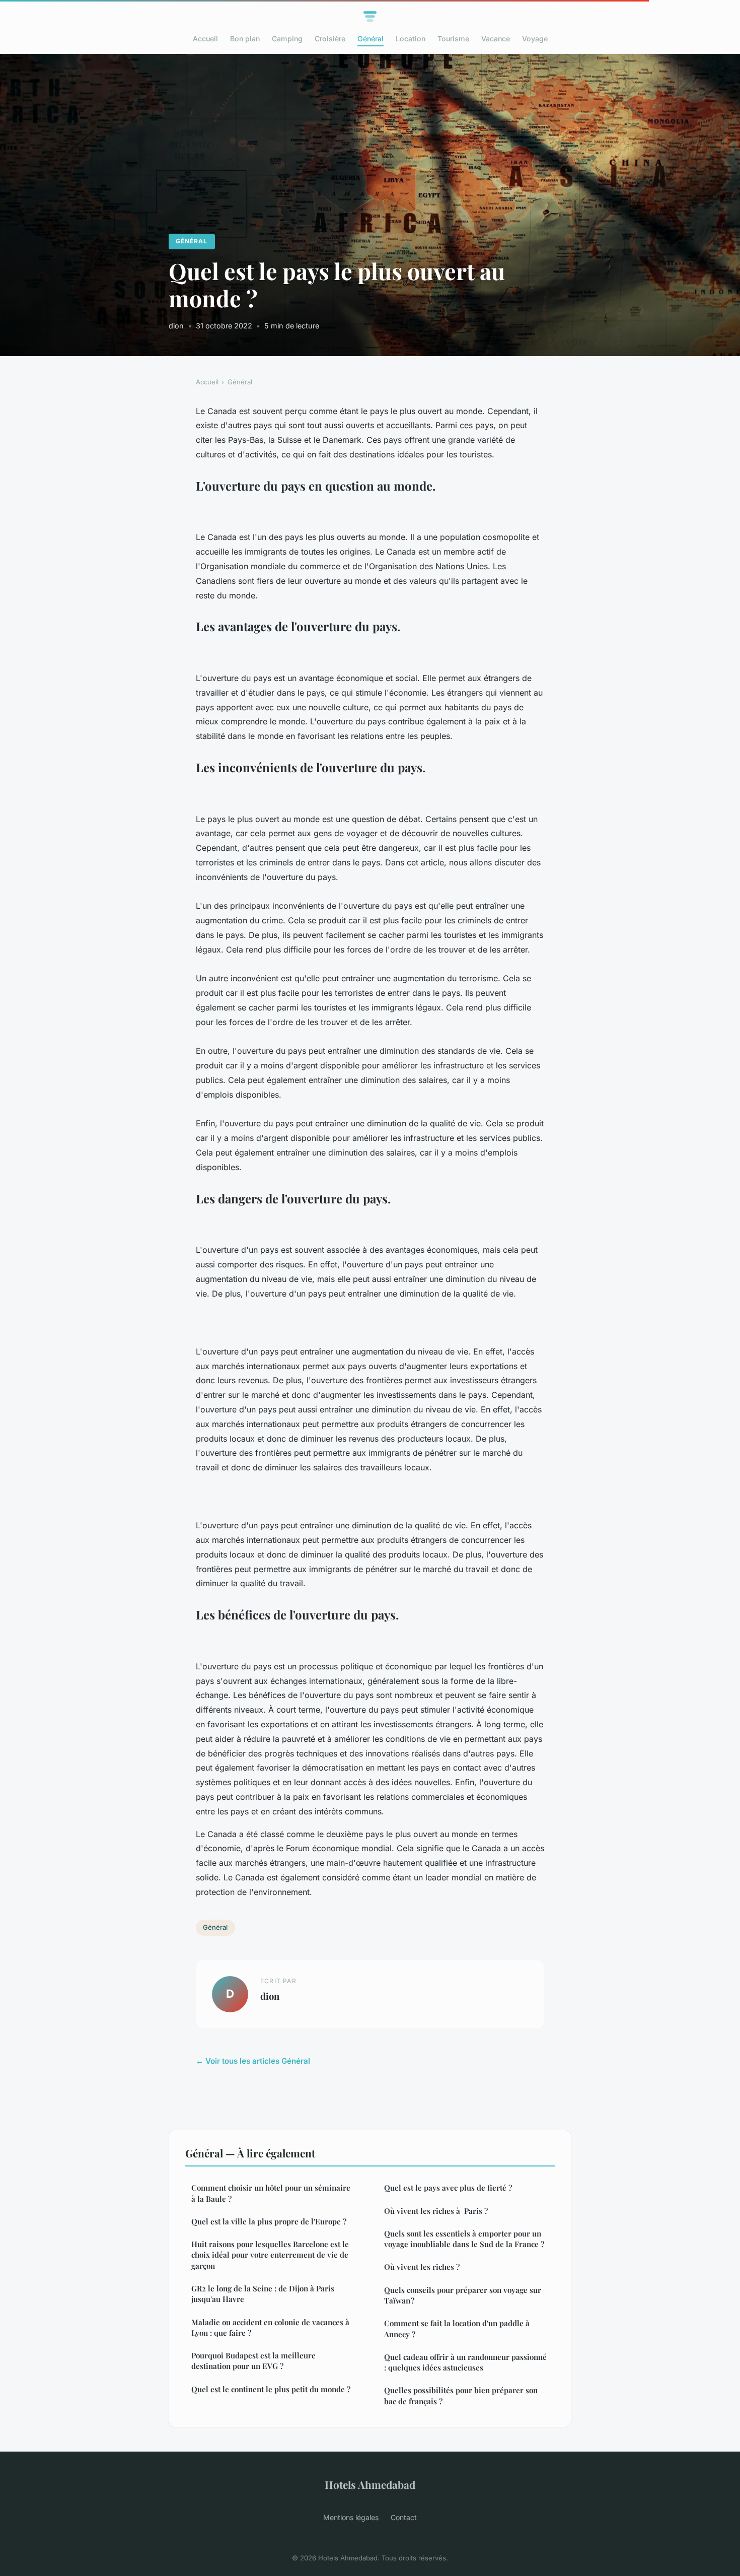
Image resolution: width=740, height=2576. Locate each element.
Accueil (205, 39)
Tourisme (453, 39)
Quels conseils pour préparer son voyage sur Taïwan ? (463, 2295)
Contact (404, 2517)
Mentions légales (351, 2517)
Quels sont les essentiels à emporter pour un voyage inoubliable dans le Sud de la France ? (464, 2239)
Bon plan (245, 39)
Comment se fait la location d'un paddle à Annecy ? (457, 2328)
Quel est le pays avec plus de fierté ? (448, 2188)
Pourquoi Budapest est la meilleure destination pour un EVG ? (253, 2361)
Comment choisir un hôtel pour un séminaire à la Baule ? (271, 2193)
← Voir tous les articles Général (253, 2061)
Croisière (330, 39)
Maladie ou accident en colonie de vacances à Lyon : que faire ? (270, 2327)
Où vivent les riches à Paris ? (436, 2211)
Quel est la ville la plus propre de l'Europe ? (269, 2221)
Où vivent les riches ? (422, 2267)
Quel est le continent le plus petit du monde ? (271, 2389)
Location (411, 39)
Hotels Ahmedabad (370, 2484)
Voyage (535, 39)
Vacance (496, 39)
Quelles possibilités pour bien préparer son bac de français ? (461, 2395)
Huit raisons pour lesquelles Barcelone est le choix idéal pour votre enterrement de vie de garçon (270, 2255)
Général (371, 39)
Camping (287, 39)
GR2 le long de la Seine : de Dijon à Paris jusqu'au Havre (263, 2294)
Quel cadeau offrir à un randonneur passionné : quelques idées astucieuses (465, 2362)
